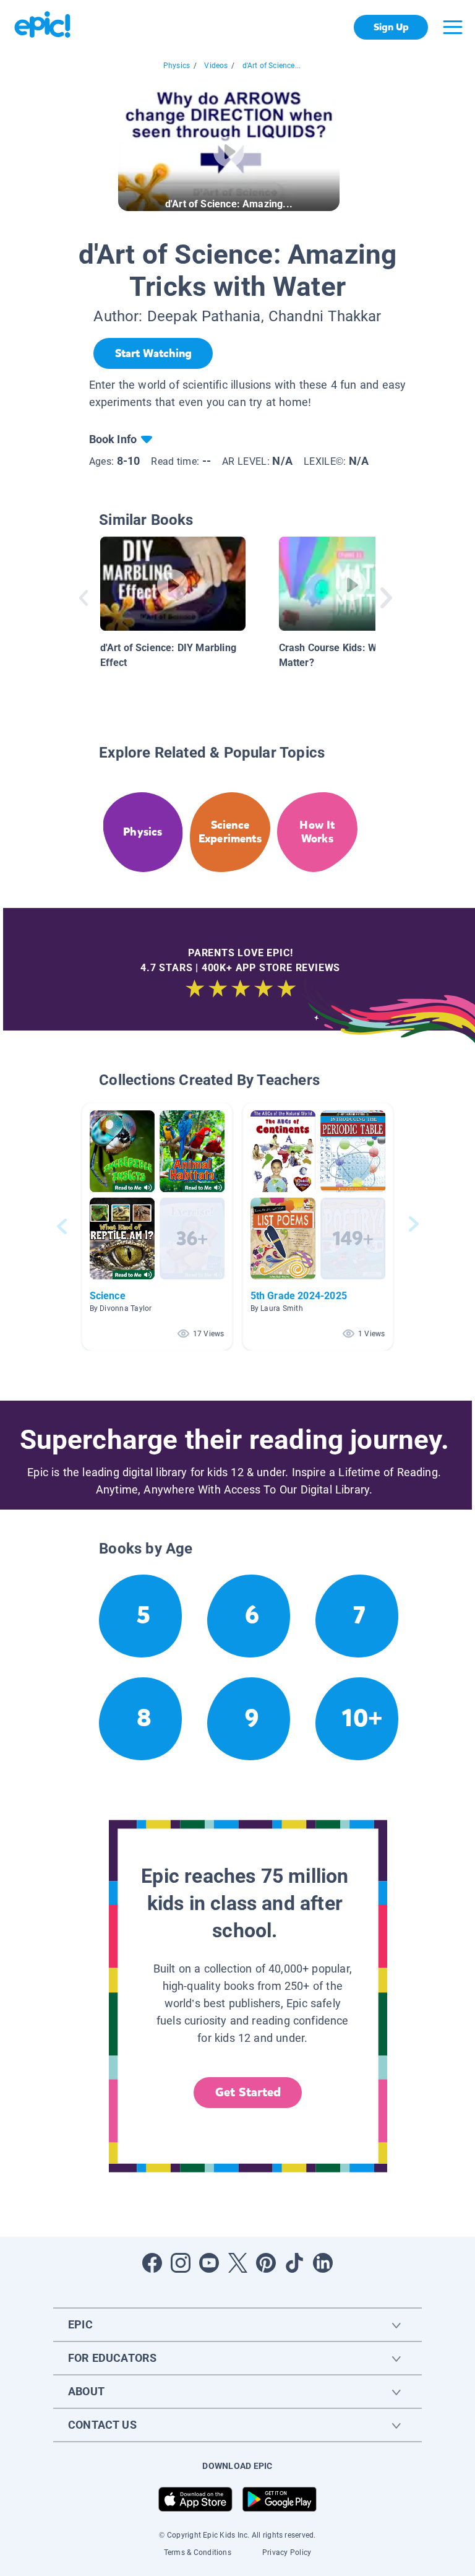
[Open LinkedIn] (323, 2263)
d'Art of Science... (272, 66)
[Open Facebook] (152, 2263)
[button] (157, 1226)
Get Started (248, 2092)
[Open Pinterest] (266, 2263)
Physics (177, 66)
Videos (216, 66)
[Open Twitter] (237, 2263)
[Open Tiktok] (294, 2263)
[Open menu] (453, 27)
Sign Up (391, 27)
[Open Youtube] (209, 2263)
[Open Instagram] (181, 2263)
